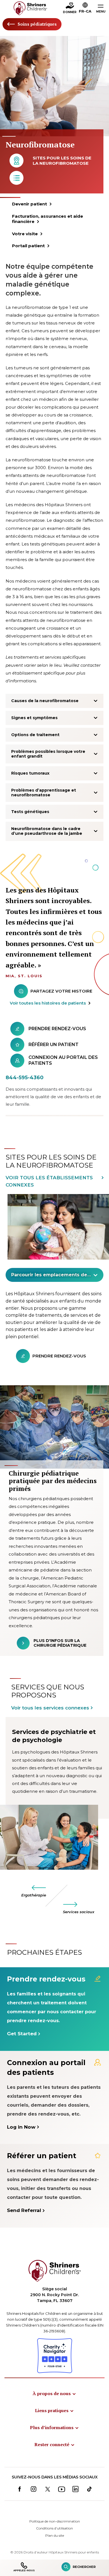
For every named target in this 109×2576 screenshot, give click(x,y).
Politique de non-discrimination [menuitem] (55, 2521)
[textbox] (51, 1275)
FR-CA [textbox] (85, 11)
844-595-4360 (25, 1078)
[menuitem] (54, 2393)
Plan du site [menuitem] (55, 2535)
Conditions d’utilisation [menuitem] (54, 2528)
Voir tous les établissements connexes (49, 1181)
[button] (85, 9)
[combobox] (54, 1275)
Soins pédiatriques (37, 24)
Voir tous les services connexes (50, 1708)
